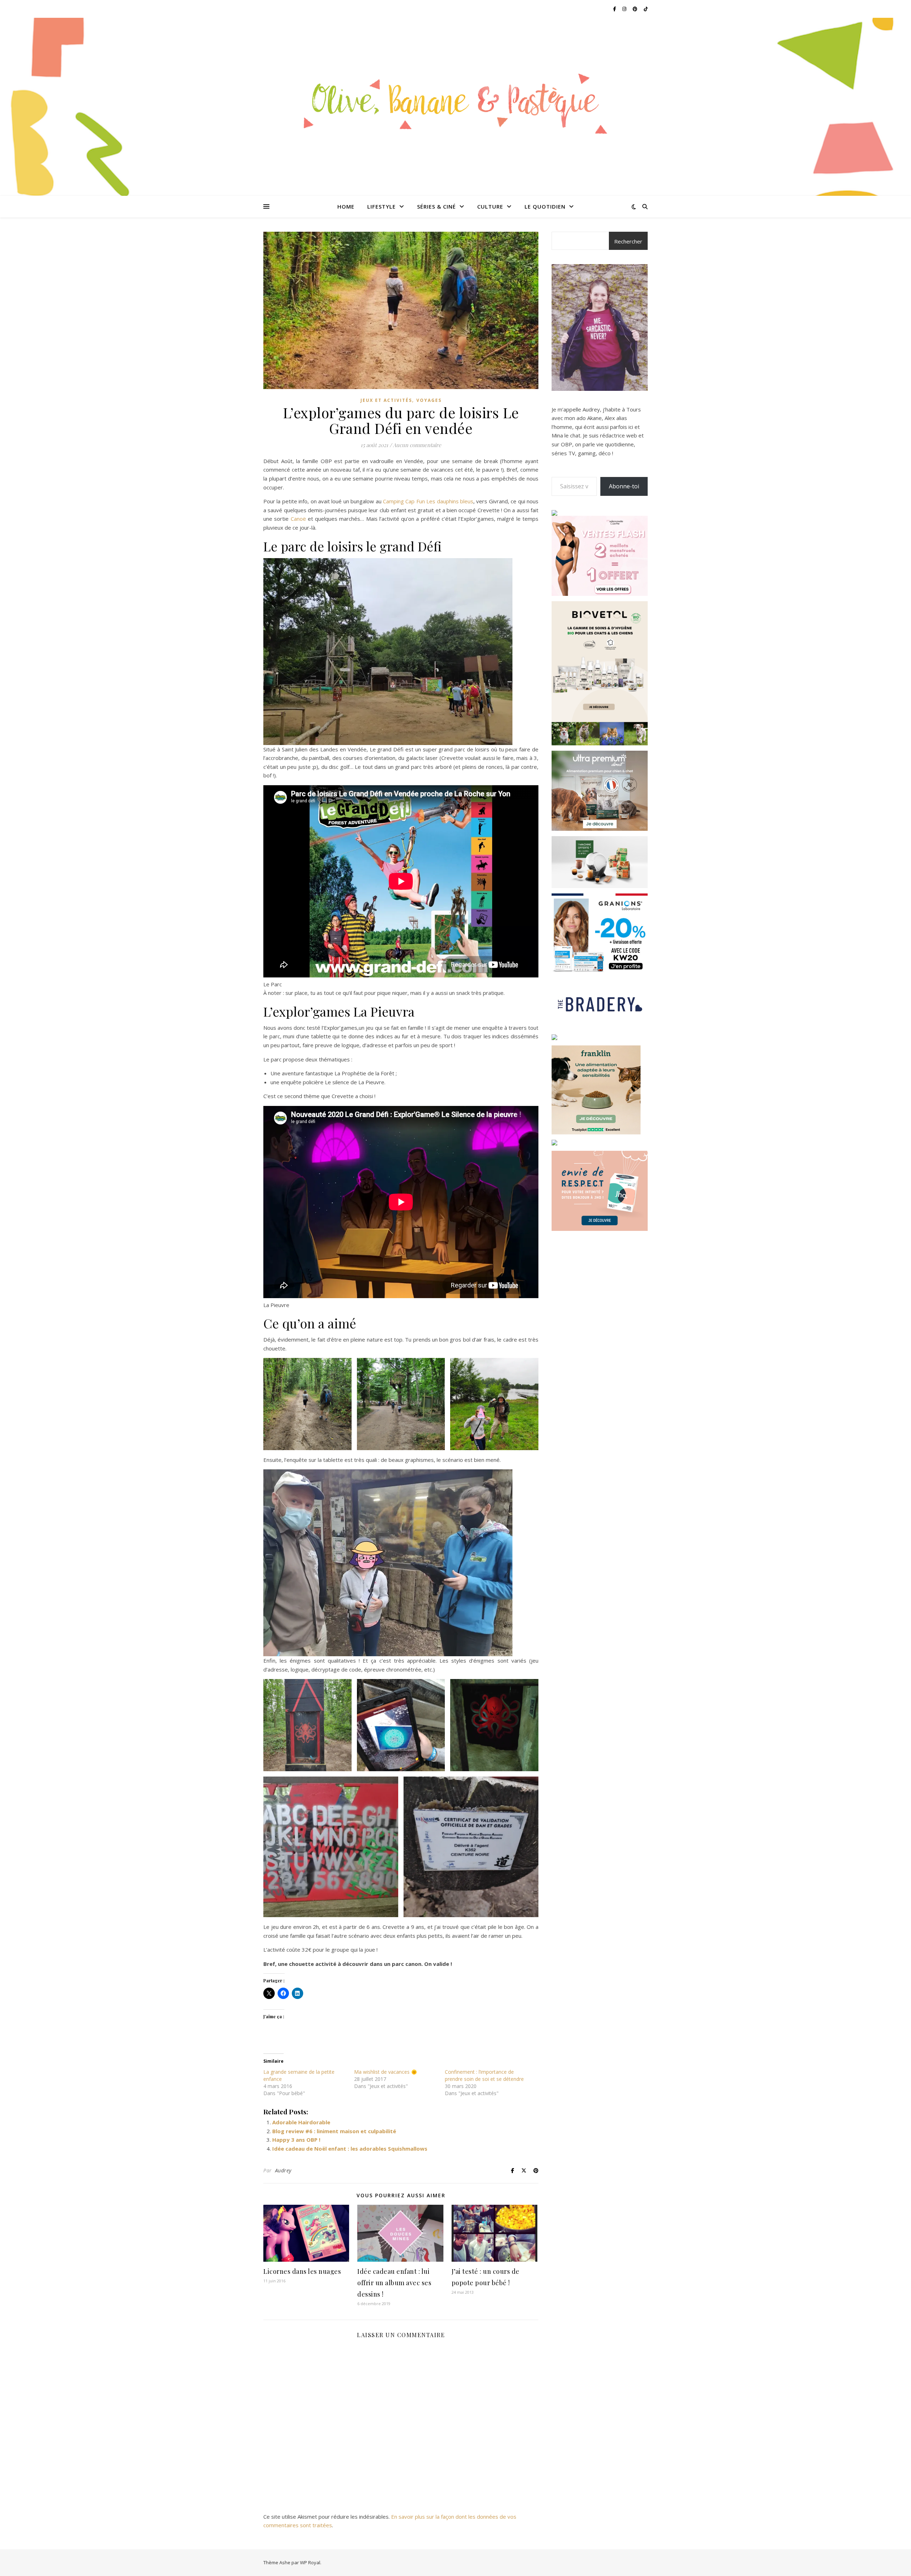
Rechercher (628, 241)
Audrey (283, 2170)
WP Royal (310, 2562)
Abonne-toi (624, 486)
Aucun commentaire (417, 445)
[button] (307, 1404)
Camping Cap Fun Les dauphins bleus (428, 501)
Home (346, 206)
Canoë (298, 519)
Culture (490, 206)
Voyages (429, 400)
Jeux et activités (386, 400)
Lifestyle (381, 206)
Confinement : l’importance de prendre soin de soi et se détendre (484, 2075)
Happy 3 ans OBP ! (296, 2140)
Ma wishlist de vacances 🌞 (386, 2072)
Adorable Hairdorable (301, 2122)
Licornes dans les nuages (302, 2271)
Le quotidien (545, 206)
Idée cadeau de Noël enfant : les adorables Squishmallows (350, 2149)
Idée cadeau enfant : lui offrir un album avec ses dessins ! (394, 2283)
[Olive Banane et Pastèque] (455, 102)
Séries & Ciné (436, 206)
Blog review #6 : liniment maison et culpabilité (334, 2131)
